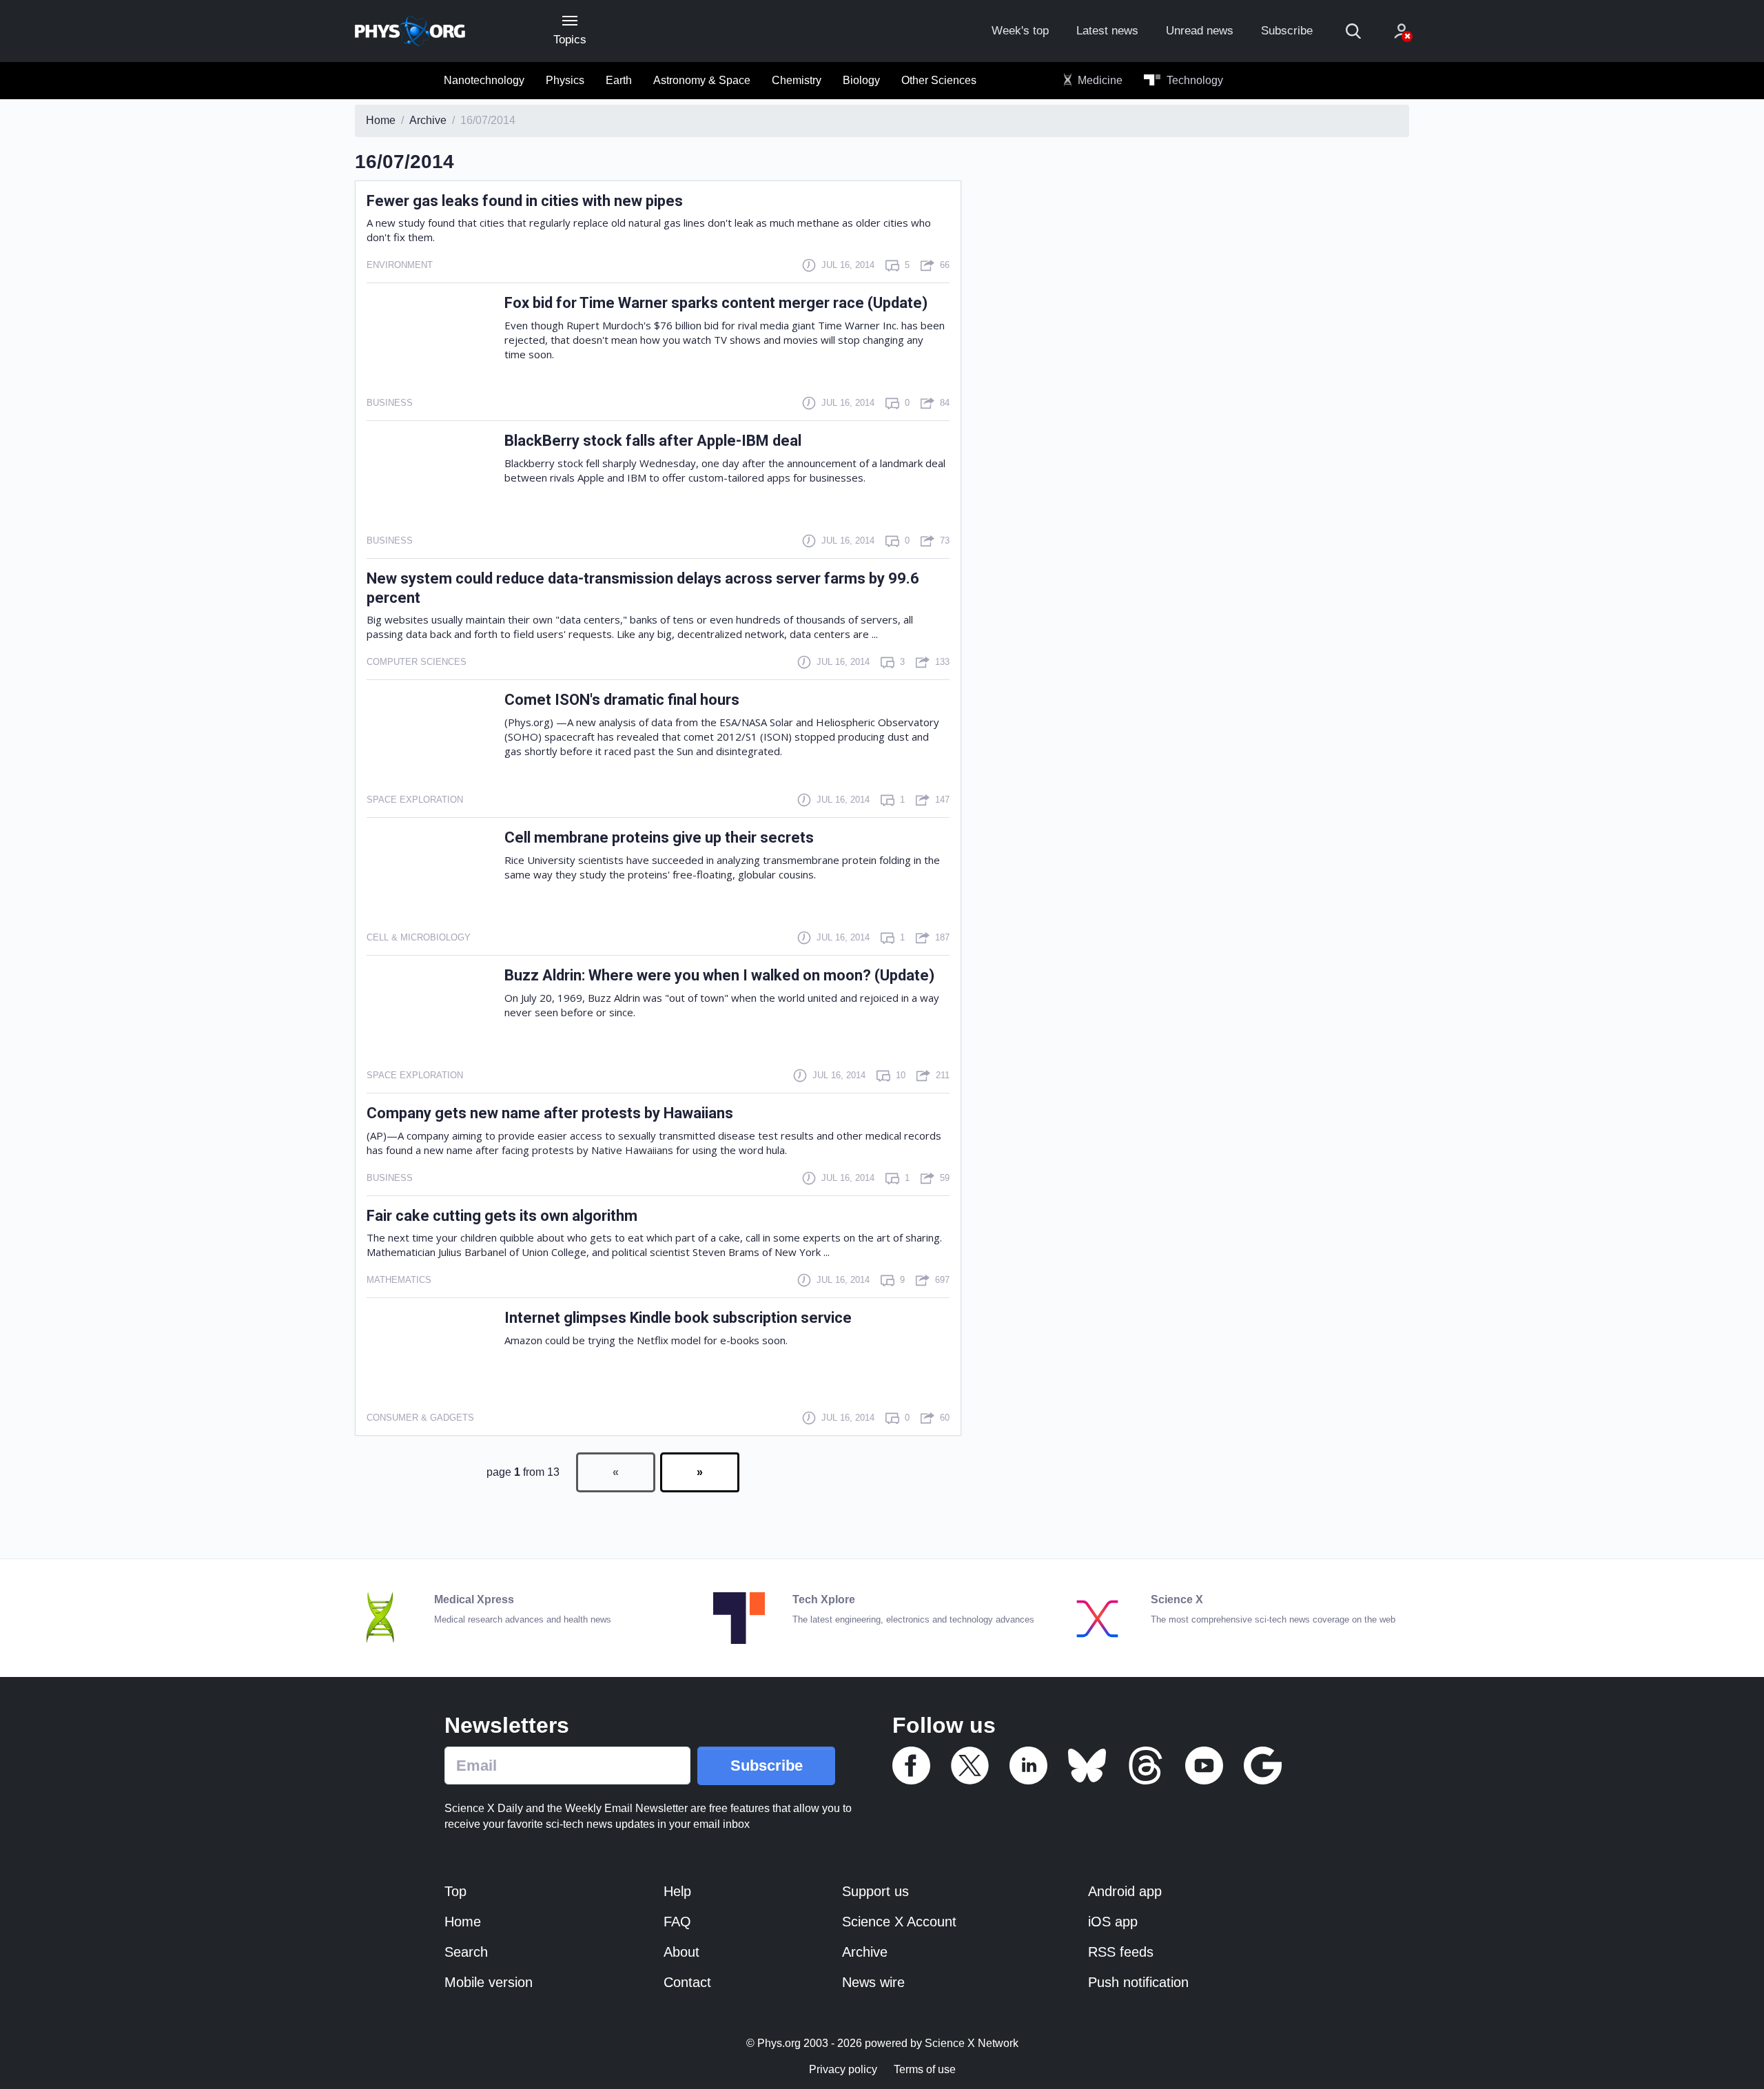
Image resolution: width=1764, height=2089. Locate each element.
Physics (565, 80)
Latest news (1107, 31)
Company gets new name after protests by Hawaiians (550, 1113)
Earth (619, 80)
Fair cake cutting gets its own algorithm (502, 1216)
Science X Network (972, 2043)
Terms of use (925, 2069)
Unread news (1200, 31)
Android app (1125, 1891)
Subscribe (1287, 31)
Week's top (1020, 31)
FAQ (677, 1922)
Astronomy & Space (702, 80)
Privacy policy (843, 2069)
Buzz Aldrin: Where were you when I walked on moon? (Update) (719, 975)
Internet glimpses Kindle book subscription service (678, 1318)
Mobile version (489, 1982)
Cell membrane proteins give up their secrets (659, 837)
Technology (1193, 80)
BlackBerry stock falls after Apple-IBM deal (653, 441)
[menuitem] (484, 81)
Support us (875, 1891)
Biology (861, 80)
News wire (873, 1982)
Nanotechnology (484, 80)
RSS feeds (1121, 1952)
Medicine (1099, 80)
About (681, 1952)
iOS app (1113, 1922)
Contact (687, 1982)
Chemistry (797, 80)
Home (463, 1922)
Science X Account (899, 1922)
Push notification (1138, 1982)
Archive (865, 1952)
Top (455, 1891)
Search (466, 1952)
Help (677, 1891)
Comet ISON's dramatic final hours (622, 700)
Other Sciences (939, 80)
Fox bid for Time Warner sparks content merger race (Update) (716, 303)
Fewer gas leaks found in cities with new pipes (525, 201)
